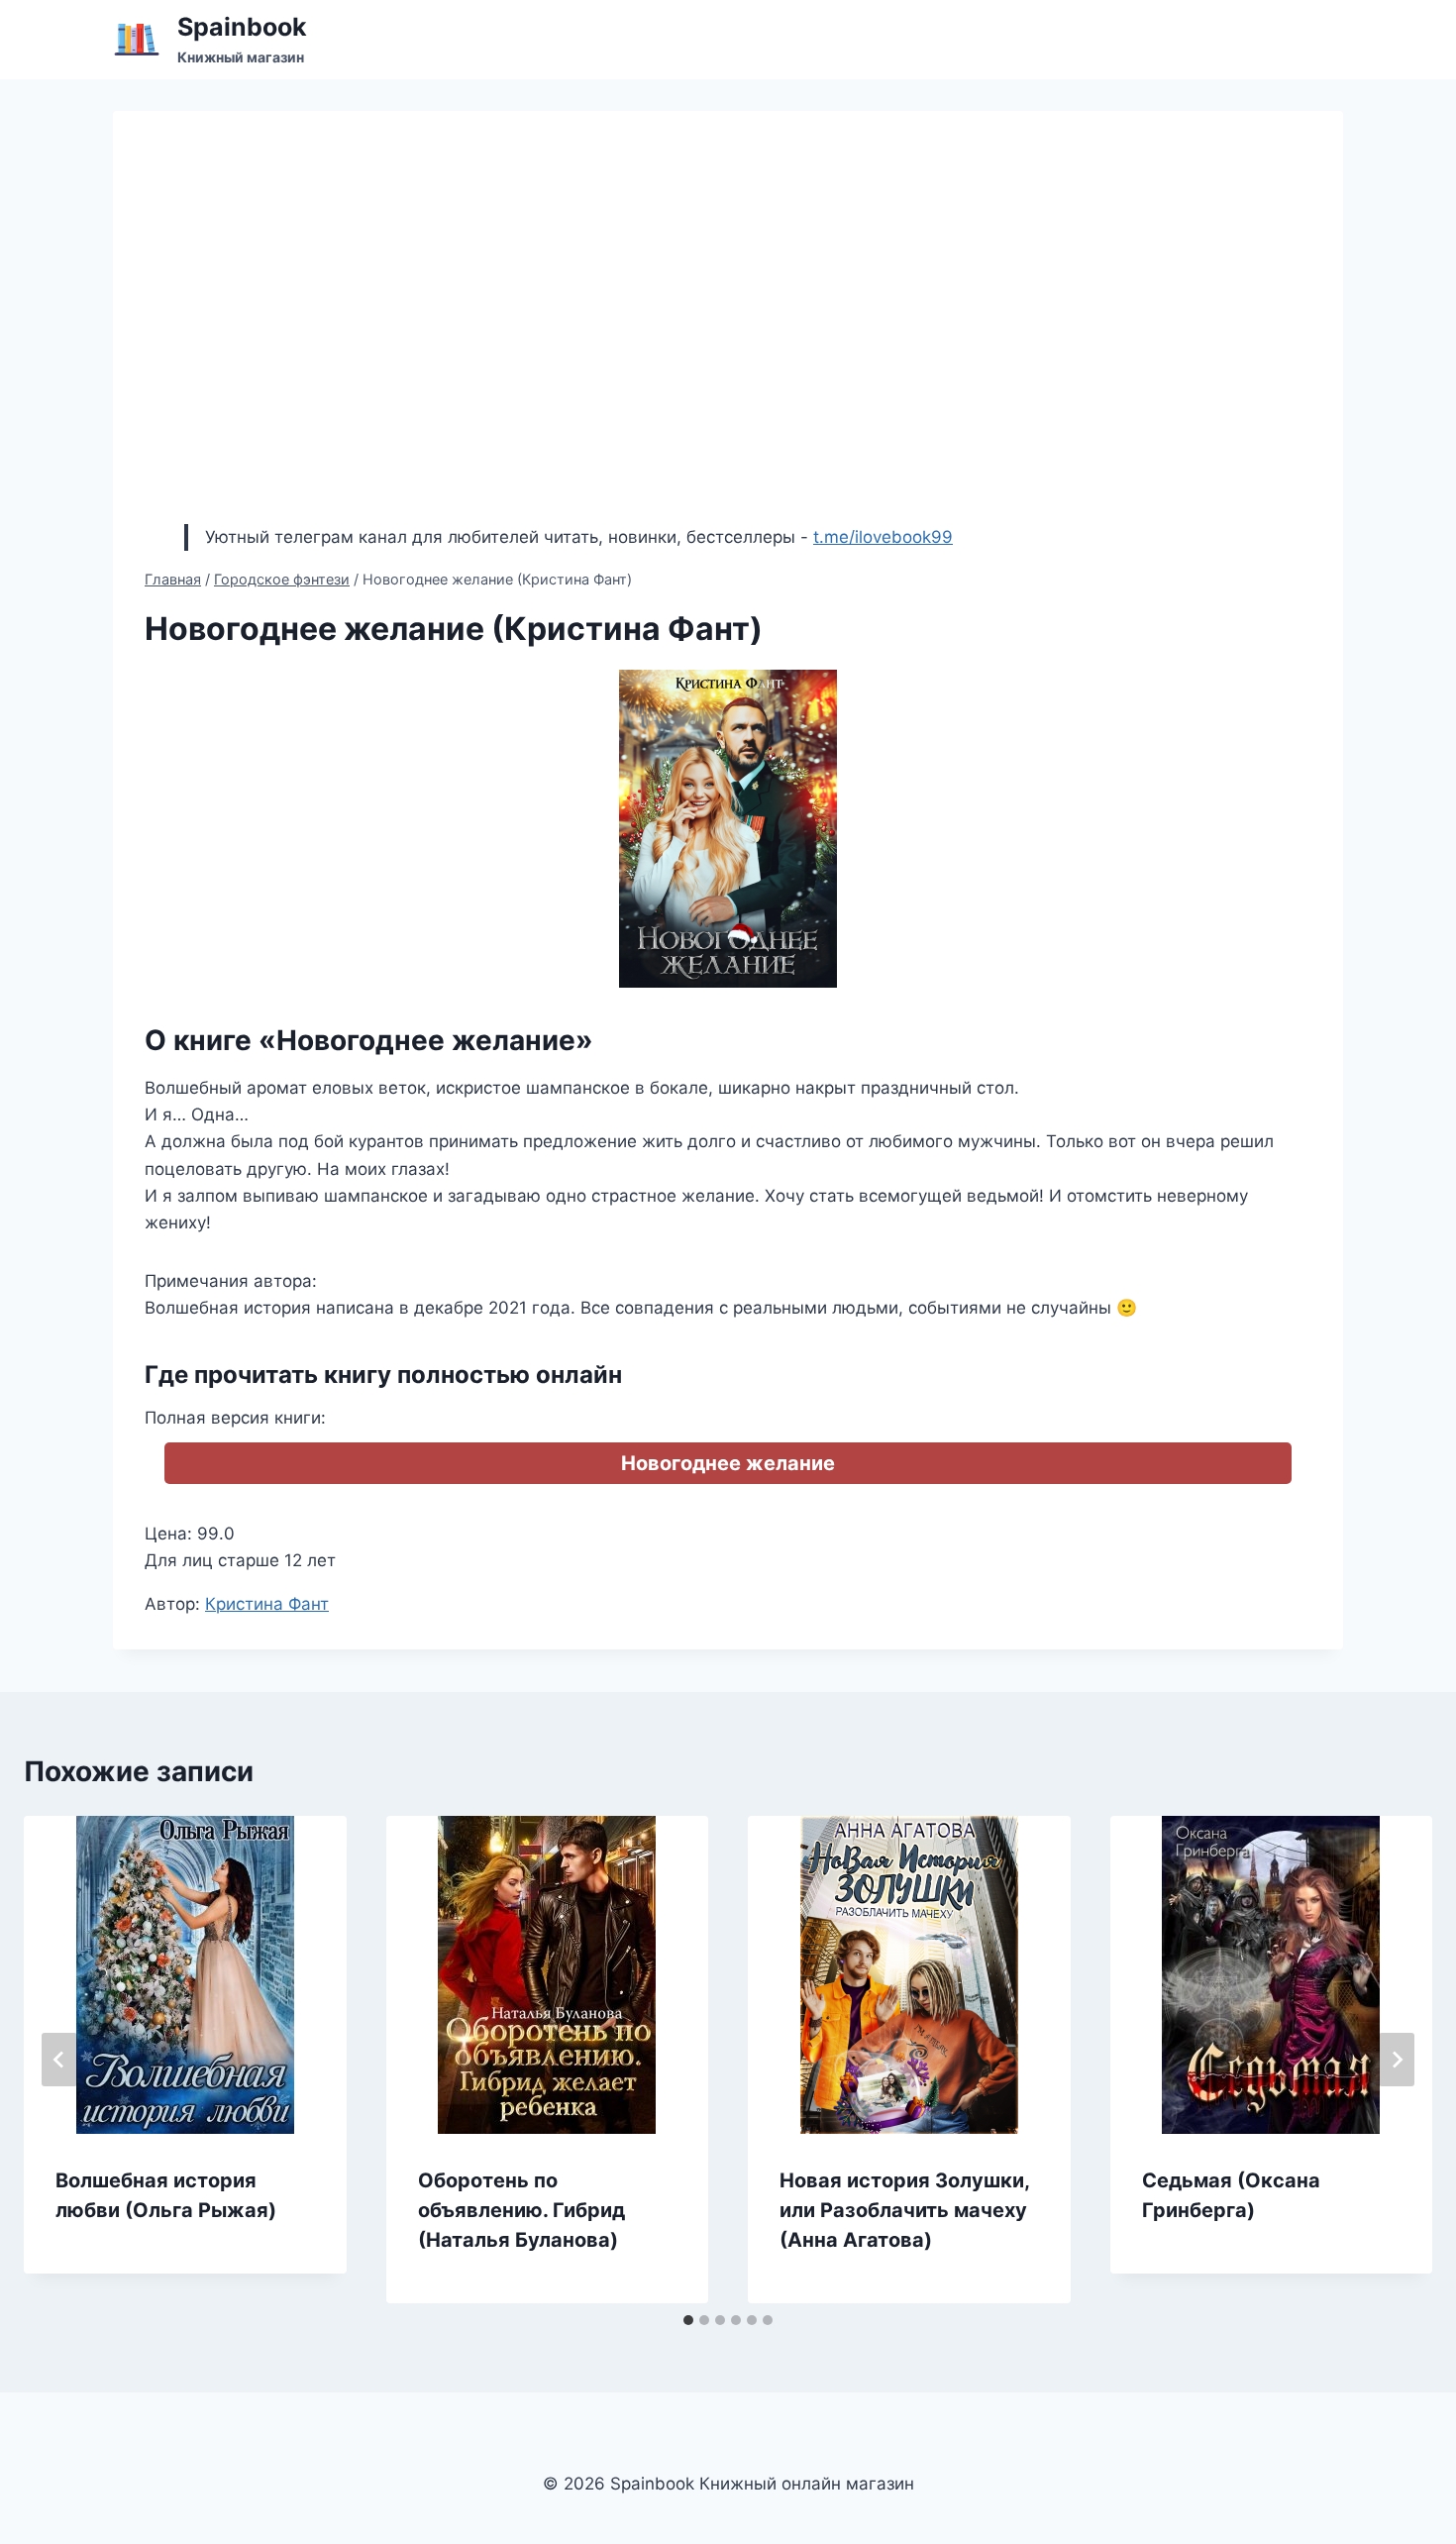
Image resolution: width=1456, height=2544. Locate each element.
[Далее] (1397, 2060)
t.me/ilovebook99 (883, 537)
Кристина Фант (267, 1604)
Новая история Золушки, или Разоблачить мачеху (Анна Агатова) (904, 2210)
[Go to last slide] (59, 2060)
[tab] (688, 2320)
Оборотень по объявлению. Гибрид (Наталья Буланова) (521, 2210)
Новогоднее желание (728, 1463)
